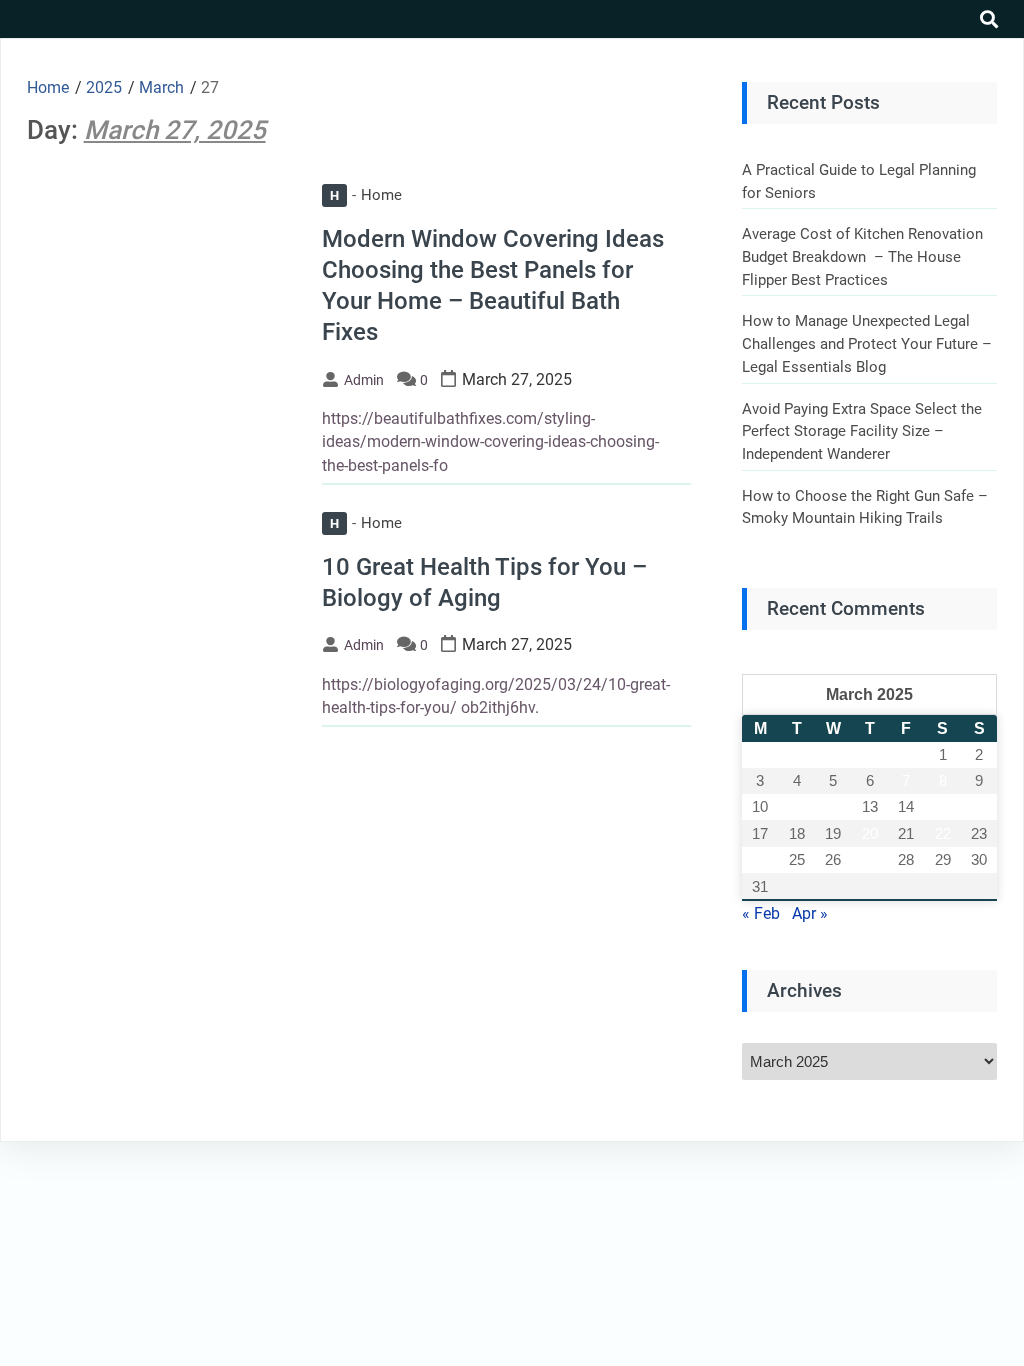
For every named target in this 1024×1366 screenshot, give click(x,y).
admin (364, 380)
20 (870, 833)
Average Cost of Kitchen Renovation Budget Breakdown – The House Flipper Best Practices (862, 256)
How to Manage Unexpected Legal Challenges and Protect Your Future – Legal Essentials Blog (867, 343)
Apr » (810, 913)
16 (979, 806)
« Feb (761, 913)
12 (833, 806)
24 (760, 859)
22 (943, 833)
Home (366, 195)
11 (796, 806)
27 (870, 859)
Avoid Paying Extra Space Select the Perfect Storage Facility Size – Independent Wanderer (862, 431)
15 (943, 806)
